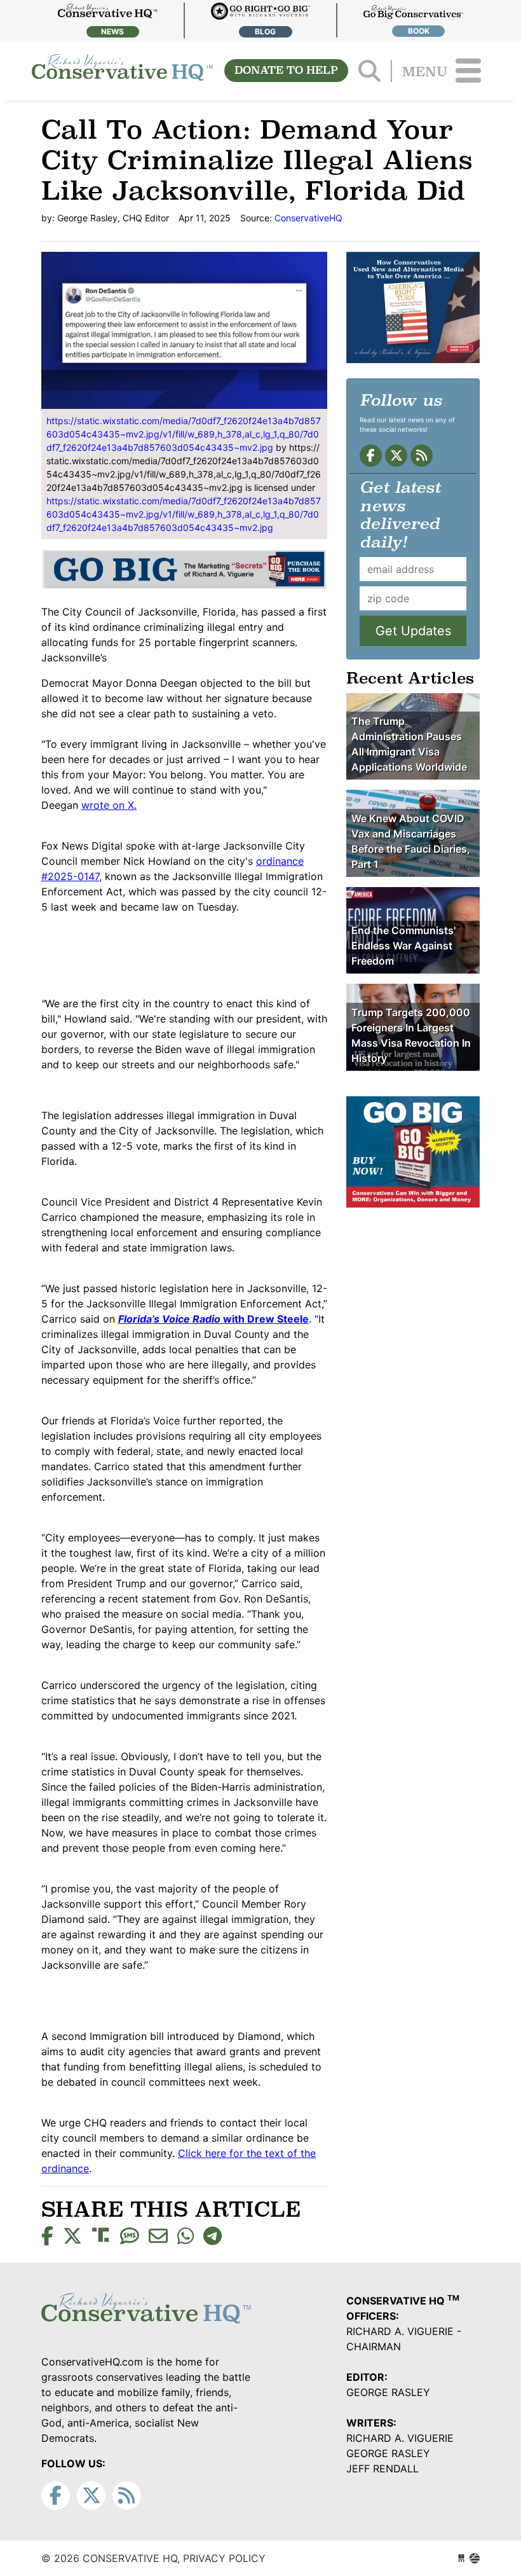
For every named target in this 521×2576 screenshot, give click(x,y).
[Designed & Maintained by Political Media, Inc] (461, 2558)
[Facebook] (371, 456)
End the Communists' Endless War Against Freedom (403, 946)
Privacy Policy (224, 2558)
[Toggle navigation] (468, 71)
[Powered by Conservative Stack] (475, 2558)
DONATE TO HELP (286, 70)
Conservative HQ (122, 71)
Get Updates (413, 631)
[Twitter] (396, 456)
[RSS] (422, 456)
